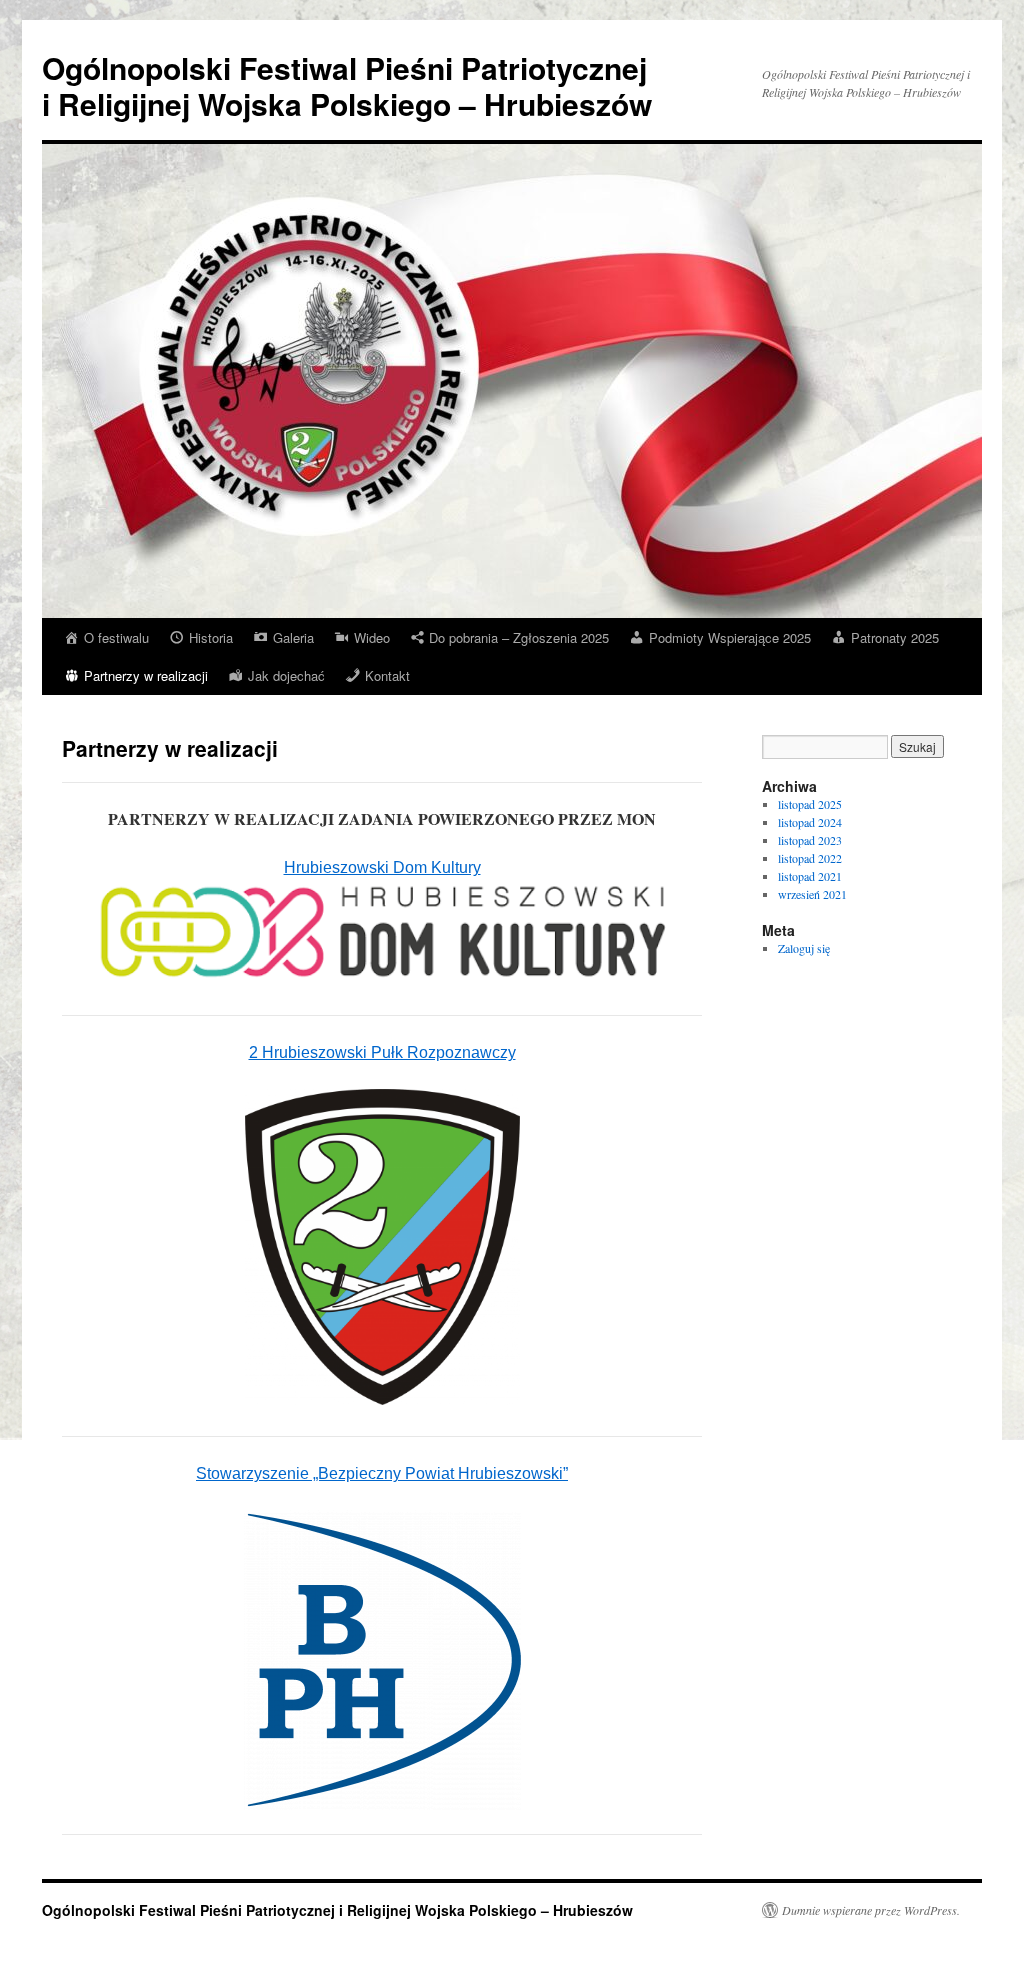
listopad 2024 (810, 822)
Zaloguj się (804, 948)
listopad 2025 (810, 804)
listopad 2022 (810, 858)
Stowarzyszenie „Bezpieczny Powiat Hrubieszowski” (382, 1473)
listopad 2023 (810, 840)
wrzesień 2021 (812, 894)
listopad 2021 (810, 876)
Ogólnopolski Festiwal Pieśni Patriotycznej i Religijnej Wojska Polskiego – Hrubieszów (347, 85)
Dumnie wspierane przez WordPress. (871, 1910)
